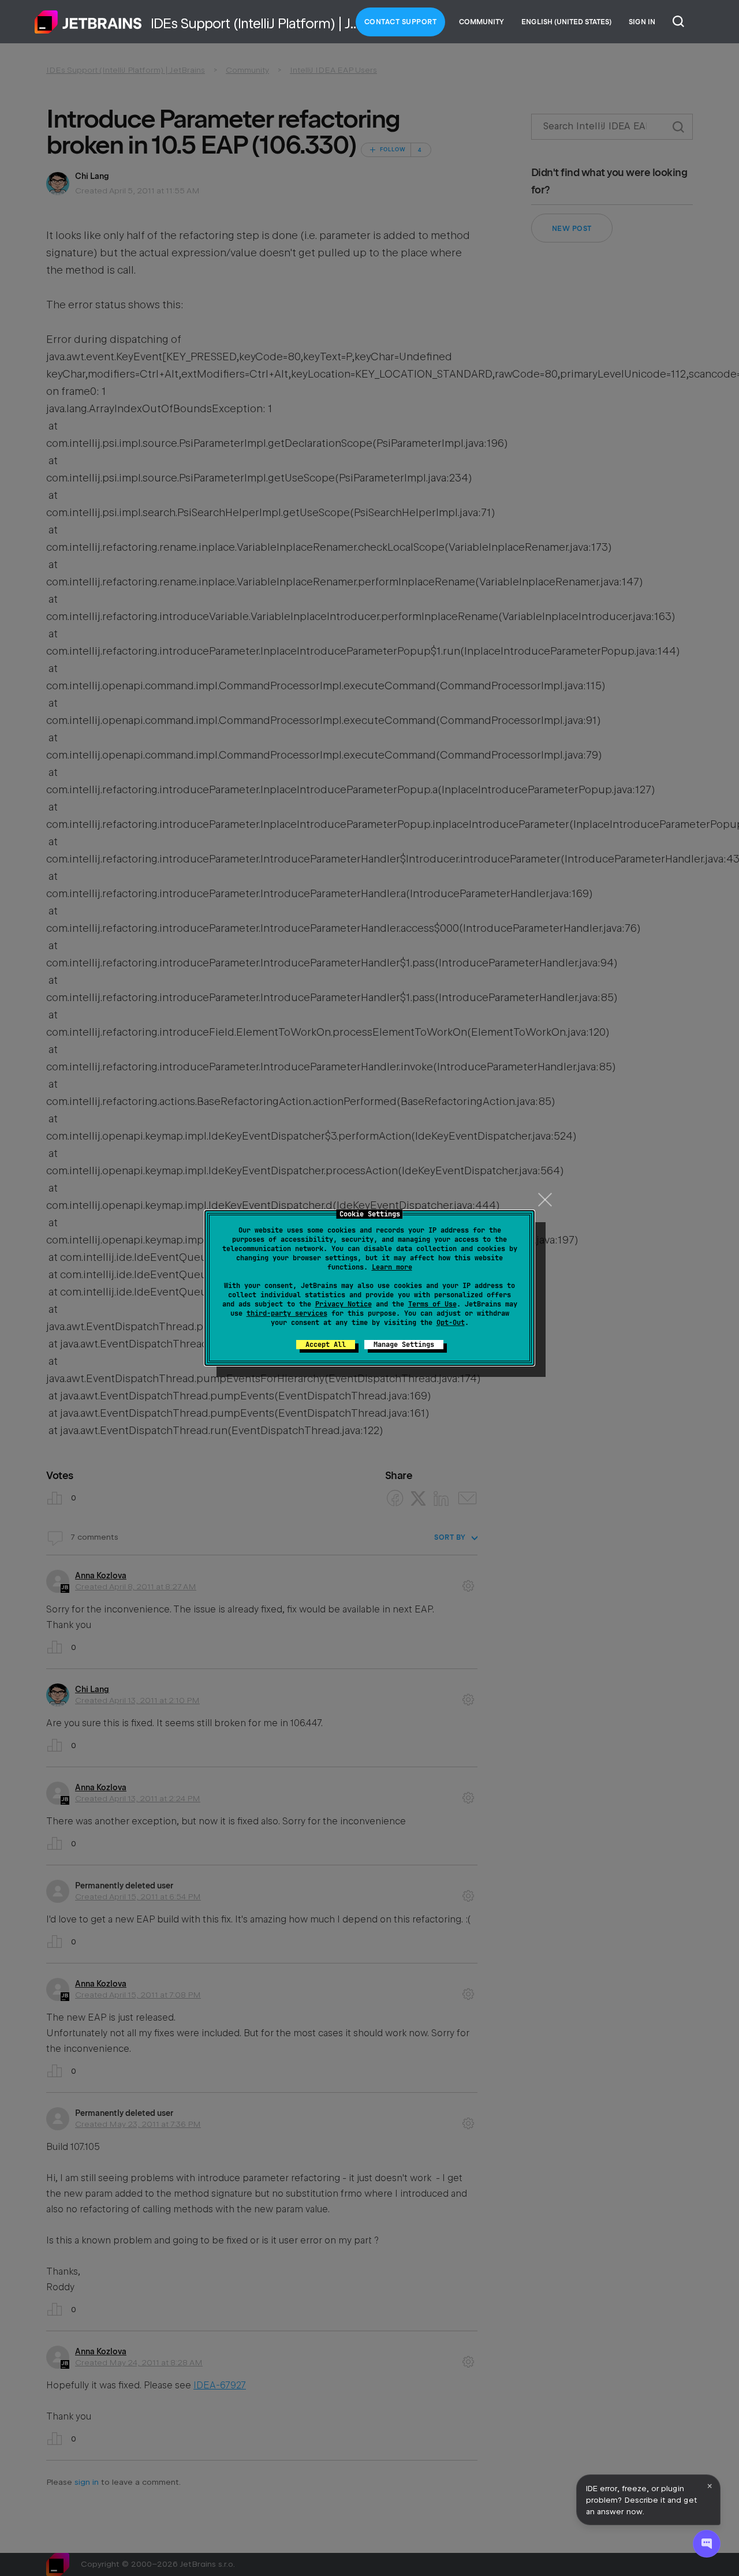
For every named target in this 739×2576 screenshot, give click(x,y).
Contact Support (401, 22)
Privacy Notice (344, 1304)
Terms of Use (432, 1304)
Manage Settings (404, 1345)
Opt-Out (451, 1323)
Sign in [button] (642, 22)
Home (88, 22)
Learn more (392, 1267)
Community (482, 22)
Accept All (326, 1345)
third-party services (287, 1313)
